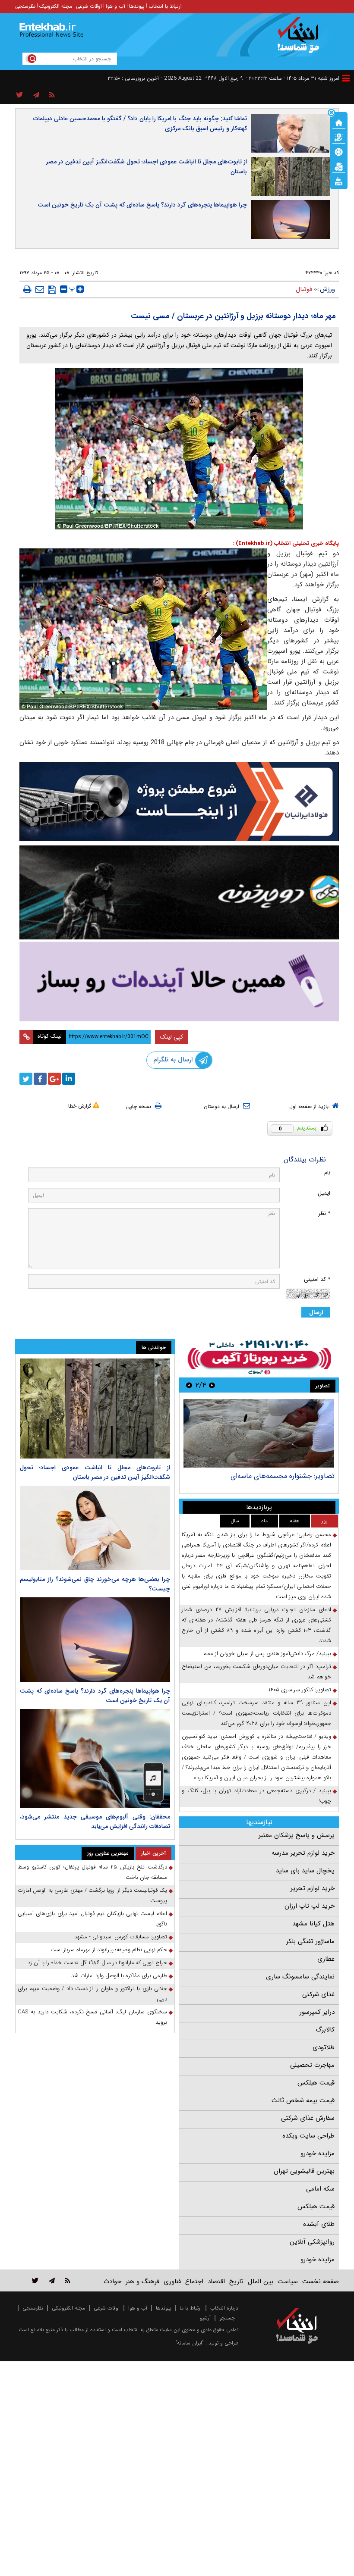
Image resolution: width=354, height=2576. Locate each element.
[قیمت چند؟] (339, 137)
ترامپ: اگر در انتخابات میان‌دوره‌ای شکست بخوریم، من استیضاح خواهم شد (256, 1672)
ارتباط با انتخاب (165, 6)
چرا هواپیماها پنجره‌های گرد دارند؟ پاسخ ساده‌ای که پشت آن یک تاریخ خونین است (142, 205)
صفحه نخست (321, 2282)
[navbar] (346, 78)
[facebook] (40, 1079)
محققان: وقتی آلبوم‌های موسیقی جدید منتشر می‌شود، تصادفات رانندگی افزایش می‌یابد (95, 1822)
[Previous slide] (212, 1385)
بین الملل (261, 2282)
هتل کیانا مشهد (313, 1924)
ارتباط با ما (191, 2308)
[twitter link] (35, 2280)
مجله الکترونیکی (68, 2308)
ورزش (327, 289)
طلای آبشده (319, 2224)
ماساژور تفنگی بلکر (310, 1941)
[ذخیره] (52, 290)
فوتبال (304, 289)
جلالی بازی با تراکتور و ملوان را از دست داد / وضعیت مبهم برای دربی (92, 1994)
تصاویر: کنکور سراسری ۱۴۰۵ (300, 1690)
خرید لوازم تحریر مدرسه (303, 1853)
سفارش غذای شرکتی (308, 2118)
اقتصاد (216, 2282)
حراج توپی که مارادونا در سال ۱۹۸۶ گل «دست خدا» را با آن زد (97, 1963)
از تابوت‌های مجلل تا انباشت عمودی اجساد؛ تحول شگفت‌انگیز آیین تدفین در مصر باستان (146, 167)
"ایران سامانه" (190, 2343)
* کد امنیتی (317, 1279)
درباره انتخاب (224, 2308)
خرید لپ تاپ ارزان (310, 1906)
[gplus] (54, 1079)
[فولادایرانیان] (179, 802)
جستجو (227, 2318)
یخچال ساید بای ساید (305, 1871)
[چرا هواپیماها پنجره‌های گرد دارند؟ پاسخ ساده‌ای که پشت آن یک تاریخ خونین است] (95, 1640)
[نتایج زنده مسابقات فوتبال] (339, 181)
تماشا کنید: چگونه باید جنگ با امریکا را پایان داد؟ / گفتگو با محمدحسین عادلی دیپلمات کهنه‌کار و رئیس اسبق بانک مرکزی (140, 124)
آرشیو (205, 2318)
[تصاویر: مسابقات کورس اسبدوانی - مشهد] (259, 1433)
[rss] (52, 95)
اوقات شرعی (89, 6)
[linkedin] (69, 1079)
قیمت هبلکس (316, 2083)
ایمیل (324, 1193)
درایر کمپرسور (317, 2012)
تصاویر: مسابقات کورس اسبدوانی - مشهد (276, 1476)
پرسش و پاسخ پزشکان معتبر (297, 1835)
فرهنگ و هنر (142, 2282)
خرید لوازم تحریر (313, 1888)
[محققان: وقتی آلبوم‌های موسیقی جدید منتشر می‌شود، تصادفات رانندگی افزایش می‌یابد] (95, 1758)
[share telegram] (36, 95)
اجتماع (194, 2282)
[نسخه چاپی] (27, 289)
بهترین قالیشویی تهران (304, 2171)
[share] (20, 95)
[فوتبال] (339, 151)
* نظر (324, 1213)
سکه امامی (320, 2189)
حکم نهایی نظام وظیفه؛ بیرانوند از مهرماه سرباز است (109, 1950)
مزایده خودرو (318, 2153)
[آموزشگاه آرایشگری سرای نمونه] (179, 981)
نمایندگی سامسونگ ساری (300, 1977)
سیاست (288, 2282)
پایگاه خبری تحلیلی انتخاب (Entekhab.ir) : (286, 543)
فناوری (172, 2282)
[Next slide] (189, 1385)
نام (327, 1173)
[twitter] (26, 1079)
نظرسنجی (25, 6)
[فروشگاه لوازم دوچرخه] (179, 892)
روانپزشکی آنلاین (312, 2242)
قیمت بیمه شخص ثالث (303, 2100)
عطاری (326, 1959)
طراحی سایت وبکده (308, 2136)
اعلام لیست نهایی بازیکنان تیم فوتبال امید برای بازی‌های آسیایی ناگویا (92, 1919)
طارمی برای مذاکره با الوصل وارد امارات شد (119, 1976)
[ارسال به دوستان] (40, 289)
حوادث (112, 2282)
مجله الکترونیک (56, 6)
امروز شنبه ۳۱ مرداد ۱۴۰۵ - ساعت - (292, 78)
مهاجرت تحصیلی (312, 2065)
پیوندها (137, 6)
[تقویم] (339, 166)
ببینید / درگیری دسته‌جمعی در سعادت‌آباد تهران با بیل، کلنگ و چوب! (256, 1796)
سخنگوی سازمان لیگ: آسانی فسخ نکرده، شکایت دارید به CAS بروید (92, 2017)
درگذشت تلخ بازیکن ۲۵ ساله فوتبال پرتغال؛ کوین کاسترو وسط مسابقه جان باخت (92, 1872)
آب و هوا (115, 6)
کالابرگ (325, 2030)
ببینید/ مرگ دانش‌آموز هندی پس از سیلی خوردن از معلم (267, 1654)
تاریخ (236, 2282)
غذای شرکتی (318, 1994)
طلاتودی (324, 2047)
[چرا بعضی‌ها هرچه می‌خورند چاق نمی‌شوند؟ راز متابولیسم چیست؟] (95, 1528)
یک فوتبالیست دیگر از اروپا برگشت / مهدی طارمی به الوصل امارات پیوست (92, 1895)
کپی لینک (172, 1037)
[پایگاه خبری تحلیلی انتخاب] (301, 39)
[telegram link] (52, 2280)
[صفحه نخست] (339, 122)
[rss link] (68, 2280)
